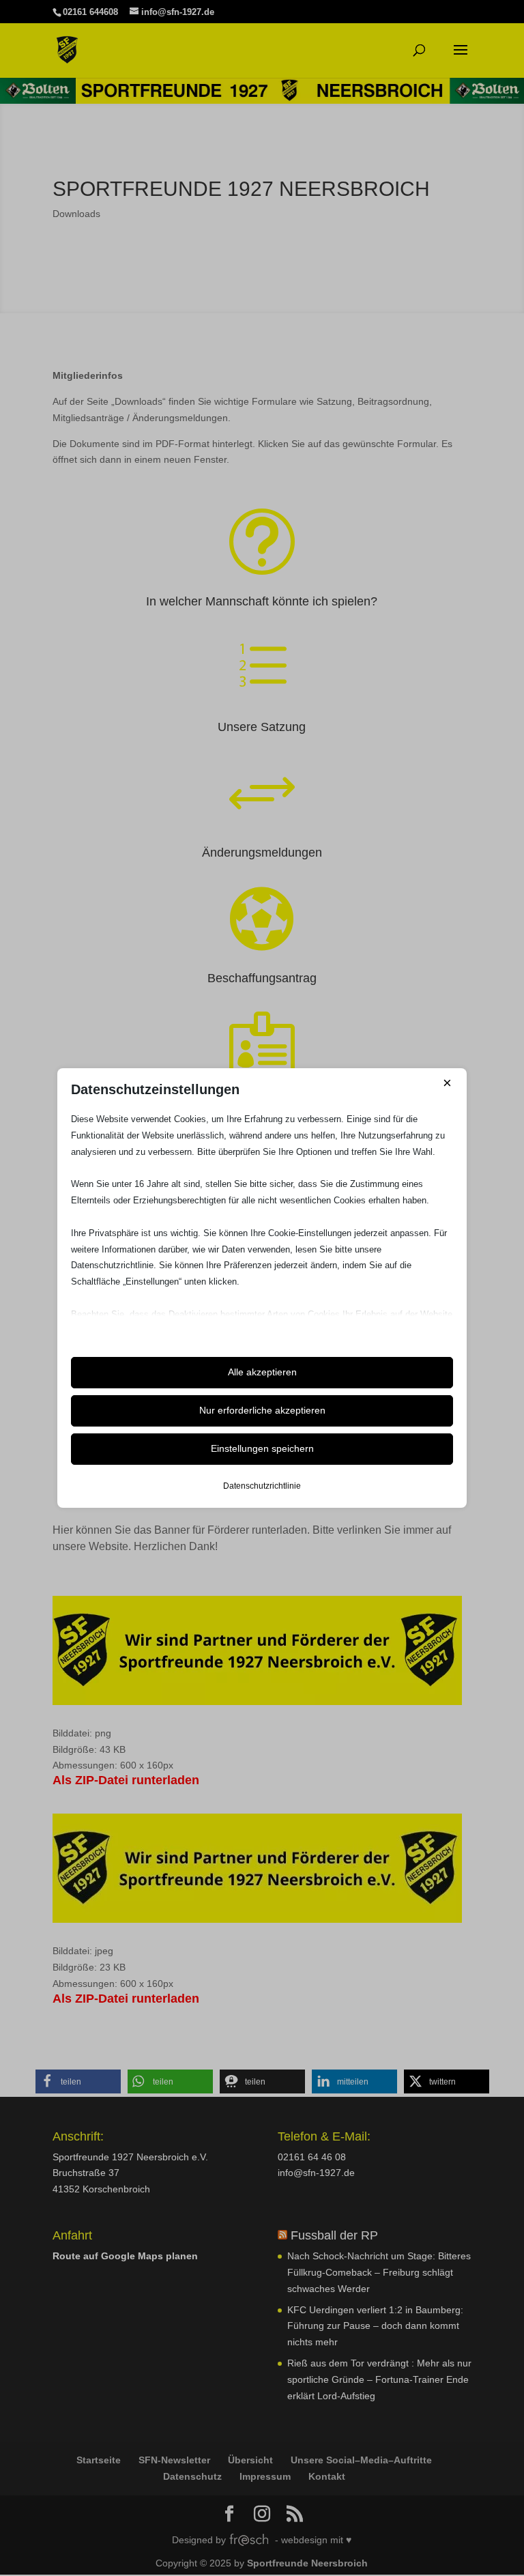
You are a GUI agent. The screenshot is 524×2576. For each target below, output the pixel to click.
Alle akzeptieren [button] (262, 1372)
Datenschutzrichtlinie (262, 1486)
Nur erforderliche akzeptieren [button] (262, 1410)
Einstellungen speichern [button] (262, 1448)
